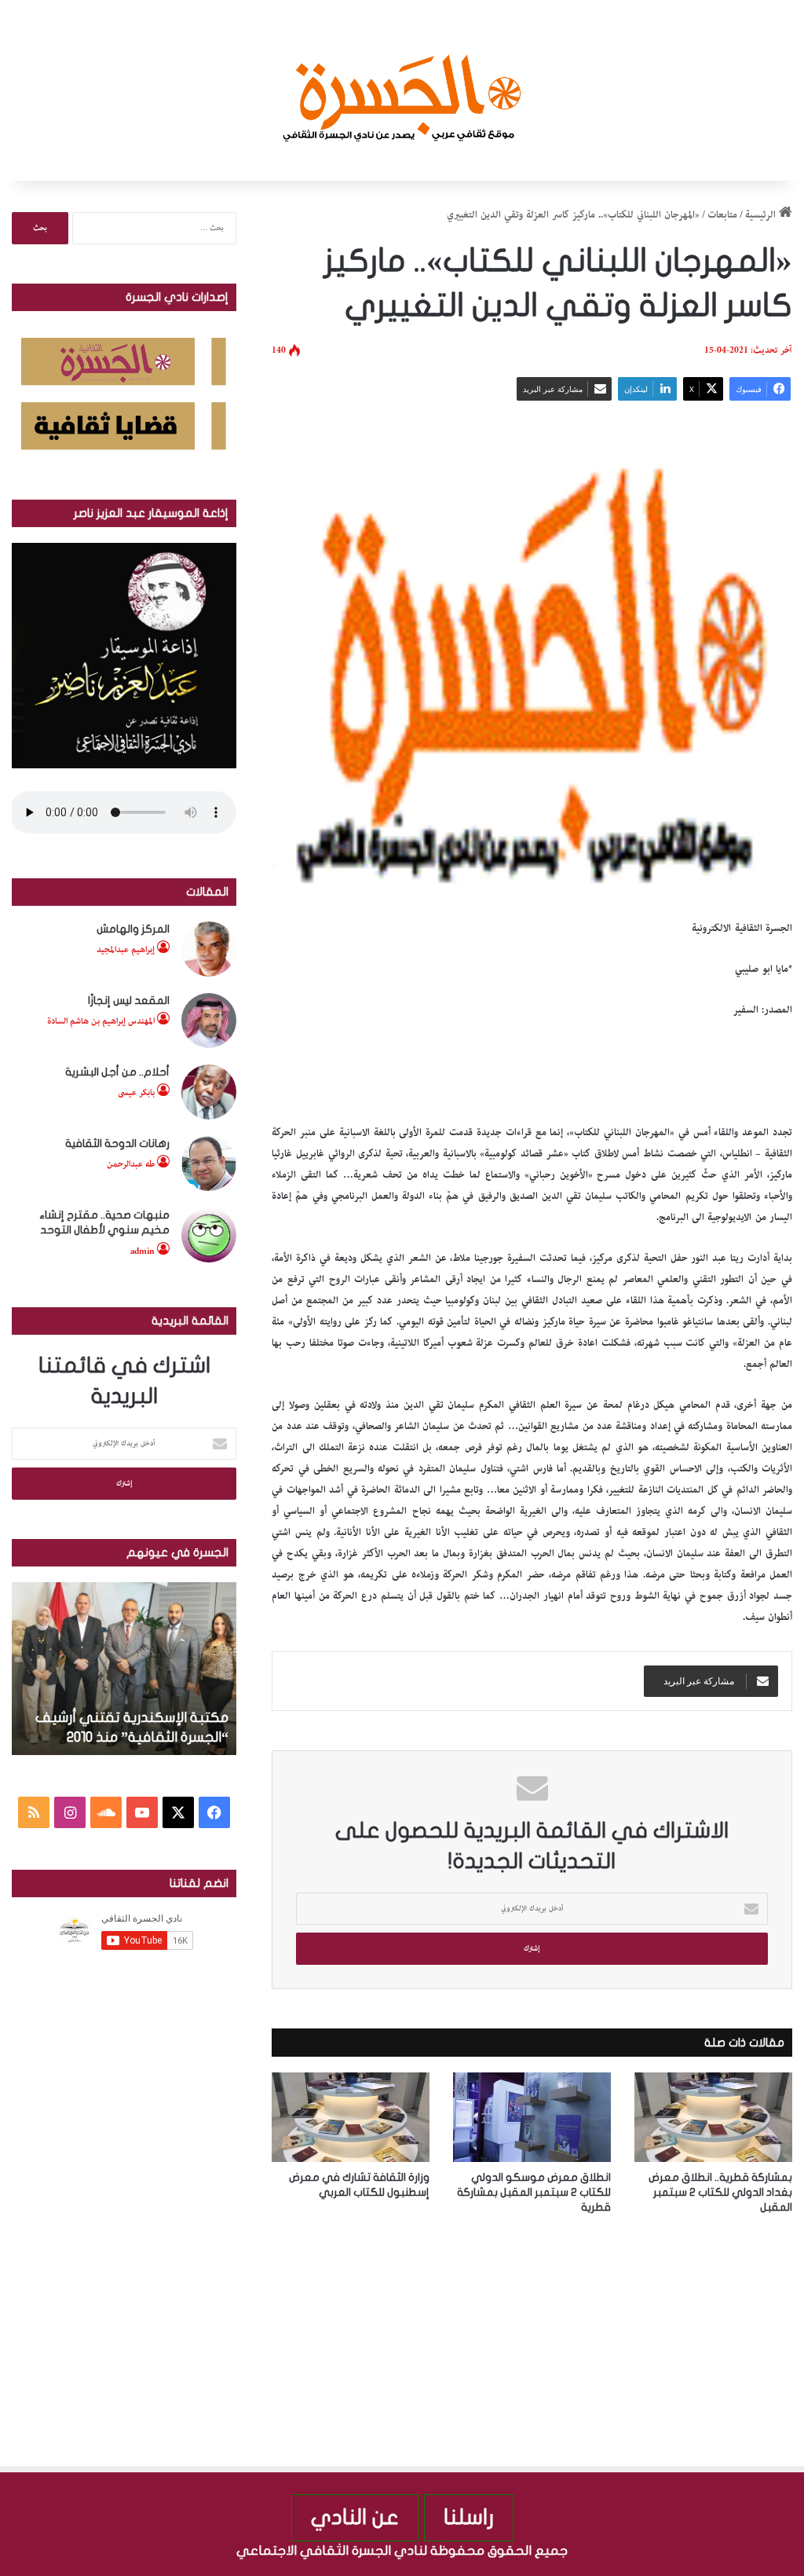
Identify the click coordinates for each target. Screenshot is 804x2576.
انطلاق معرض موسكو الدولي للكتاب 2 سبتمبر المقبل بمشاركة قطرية (534, 2192)
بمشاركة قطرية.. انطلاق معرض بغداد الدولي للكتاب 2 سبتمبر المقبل (720, 2192)
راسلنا (469, 2517)
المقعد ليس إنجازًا (129, 1000)
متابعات (722, 215)
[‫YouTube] (142, 1812)
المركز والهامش (133, 929)
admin (143, 1251)
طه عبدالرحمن (131, 1164)
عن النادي (355, 2517)
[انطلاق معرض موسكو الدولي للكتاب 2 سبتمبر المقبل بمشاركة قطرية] (532, 2117)
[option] (121, 1669)
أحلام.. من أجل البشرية (117, 1072)
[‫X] (178, 1812)
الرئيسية (762, 215)
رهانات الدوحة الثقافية (117, 1143)
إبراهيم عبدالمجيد (126, 949)
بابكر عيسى (136, 1092)
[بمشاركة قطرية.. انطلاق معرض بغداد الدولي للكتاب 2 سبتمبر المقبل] (713, 2117)
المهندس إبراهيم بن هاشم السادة (101, 1021)
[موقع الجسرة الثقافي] (402, 90)
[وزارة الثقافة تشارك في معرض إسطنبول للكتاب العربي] (351, 2117)
